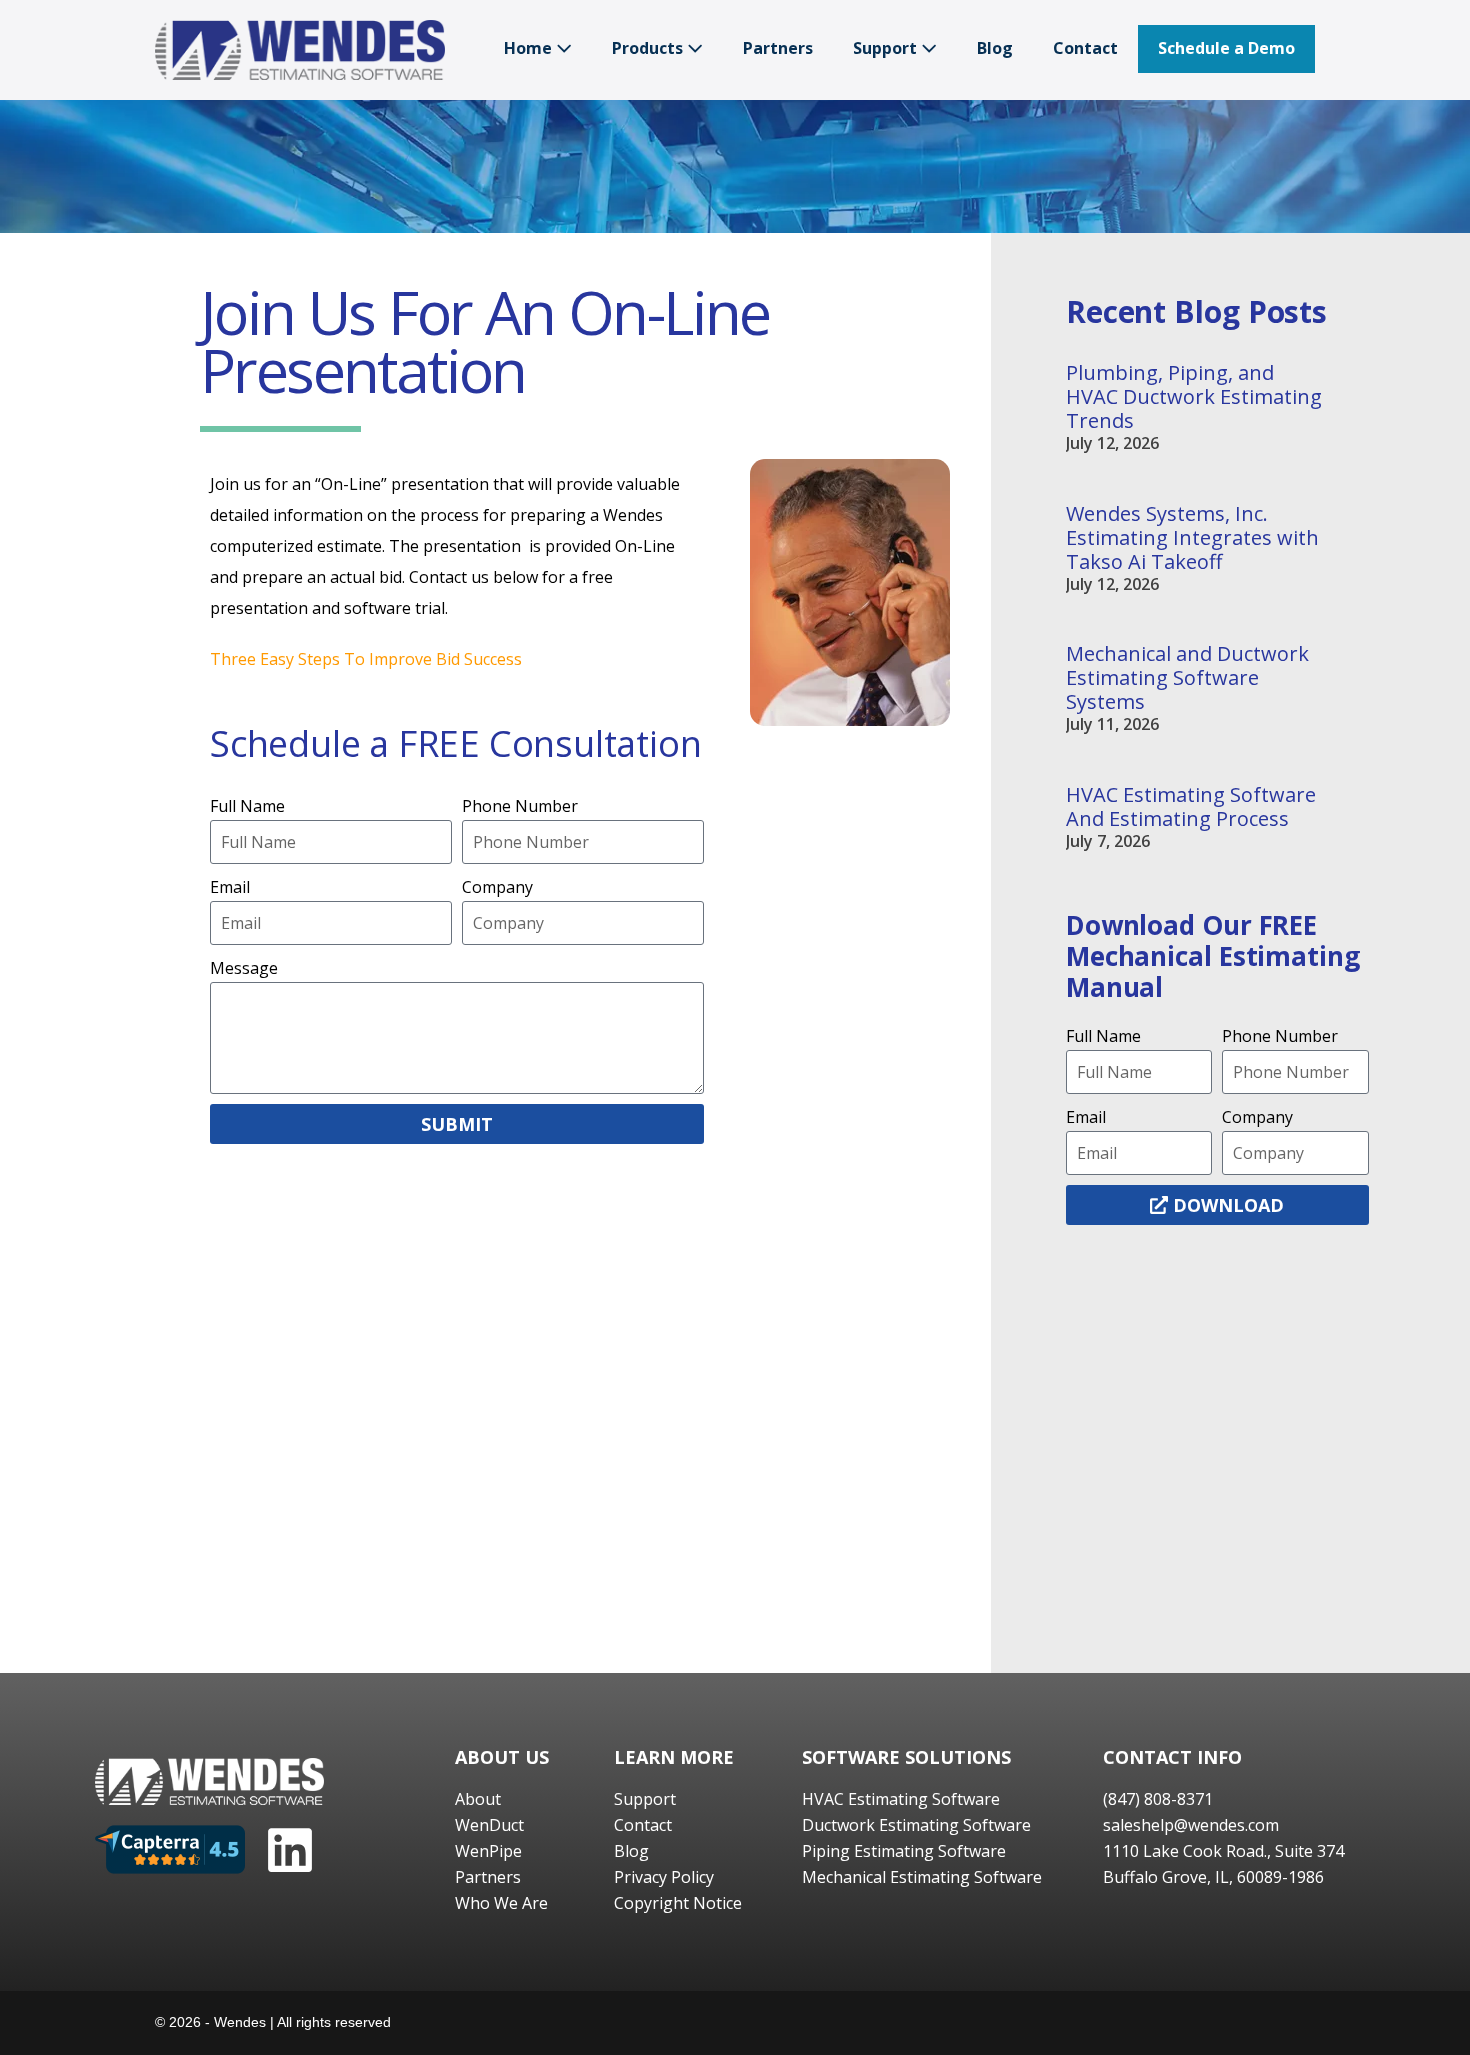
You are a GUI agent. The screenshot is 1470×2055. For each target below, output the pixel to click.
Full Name (247, 806)
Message (244, 968)
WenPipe (488, 1851)
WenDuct (489, 1825)
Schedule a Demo (1226, 48)
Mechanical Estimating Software (922, 1877)
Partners (778, 48)
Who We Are (501, 1903)
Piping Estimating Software (904, 1851)
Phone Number (520, 806)
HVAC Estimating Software (901, 1799)
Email (230, 887)
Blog (995, 48)
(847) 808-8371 (1158, 1799)
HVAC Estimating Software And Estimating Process (1191, 806)
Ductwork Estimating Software (916, 1825)
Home (530, 48)
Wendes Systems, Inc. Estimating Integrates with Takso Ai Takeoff (1192, 537)
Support (887, 48)
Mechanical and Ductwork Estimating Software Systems (1187, 677)
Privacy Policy (664, 1877)
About (478, 1799)
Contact (1085, 48)
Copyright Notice (678, 1903)
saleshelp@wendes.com (1191, 1825)
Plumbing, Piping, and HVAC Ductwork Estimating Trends (1194, 396)
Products (649, 48)
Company (497, 887)
